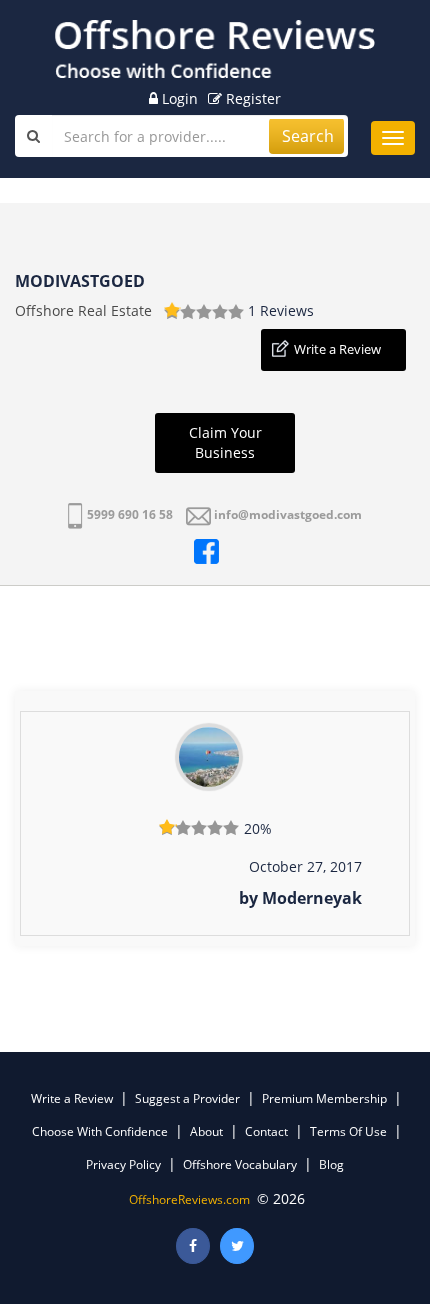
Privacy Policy (123, 1164)
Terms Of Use (348, 1131)
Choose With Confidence (100, 1131)
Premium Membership (324, 1098)
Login (178, 98)
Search (308, 136)
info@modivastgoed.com (288, 514)
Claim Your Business (225, 442)
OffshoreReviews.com (189, 1199)
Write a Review (337, 349)
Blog (331, 1164)
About (206, 1131)
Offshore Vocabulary (240, 1164)
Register (251, 98)
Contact (266, 1131)
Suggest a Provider (187, 1098)
